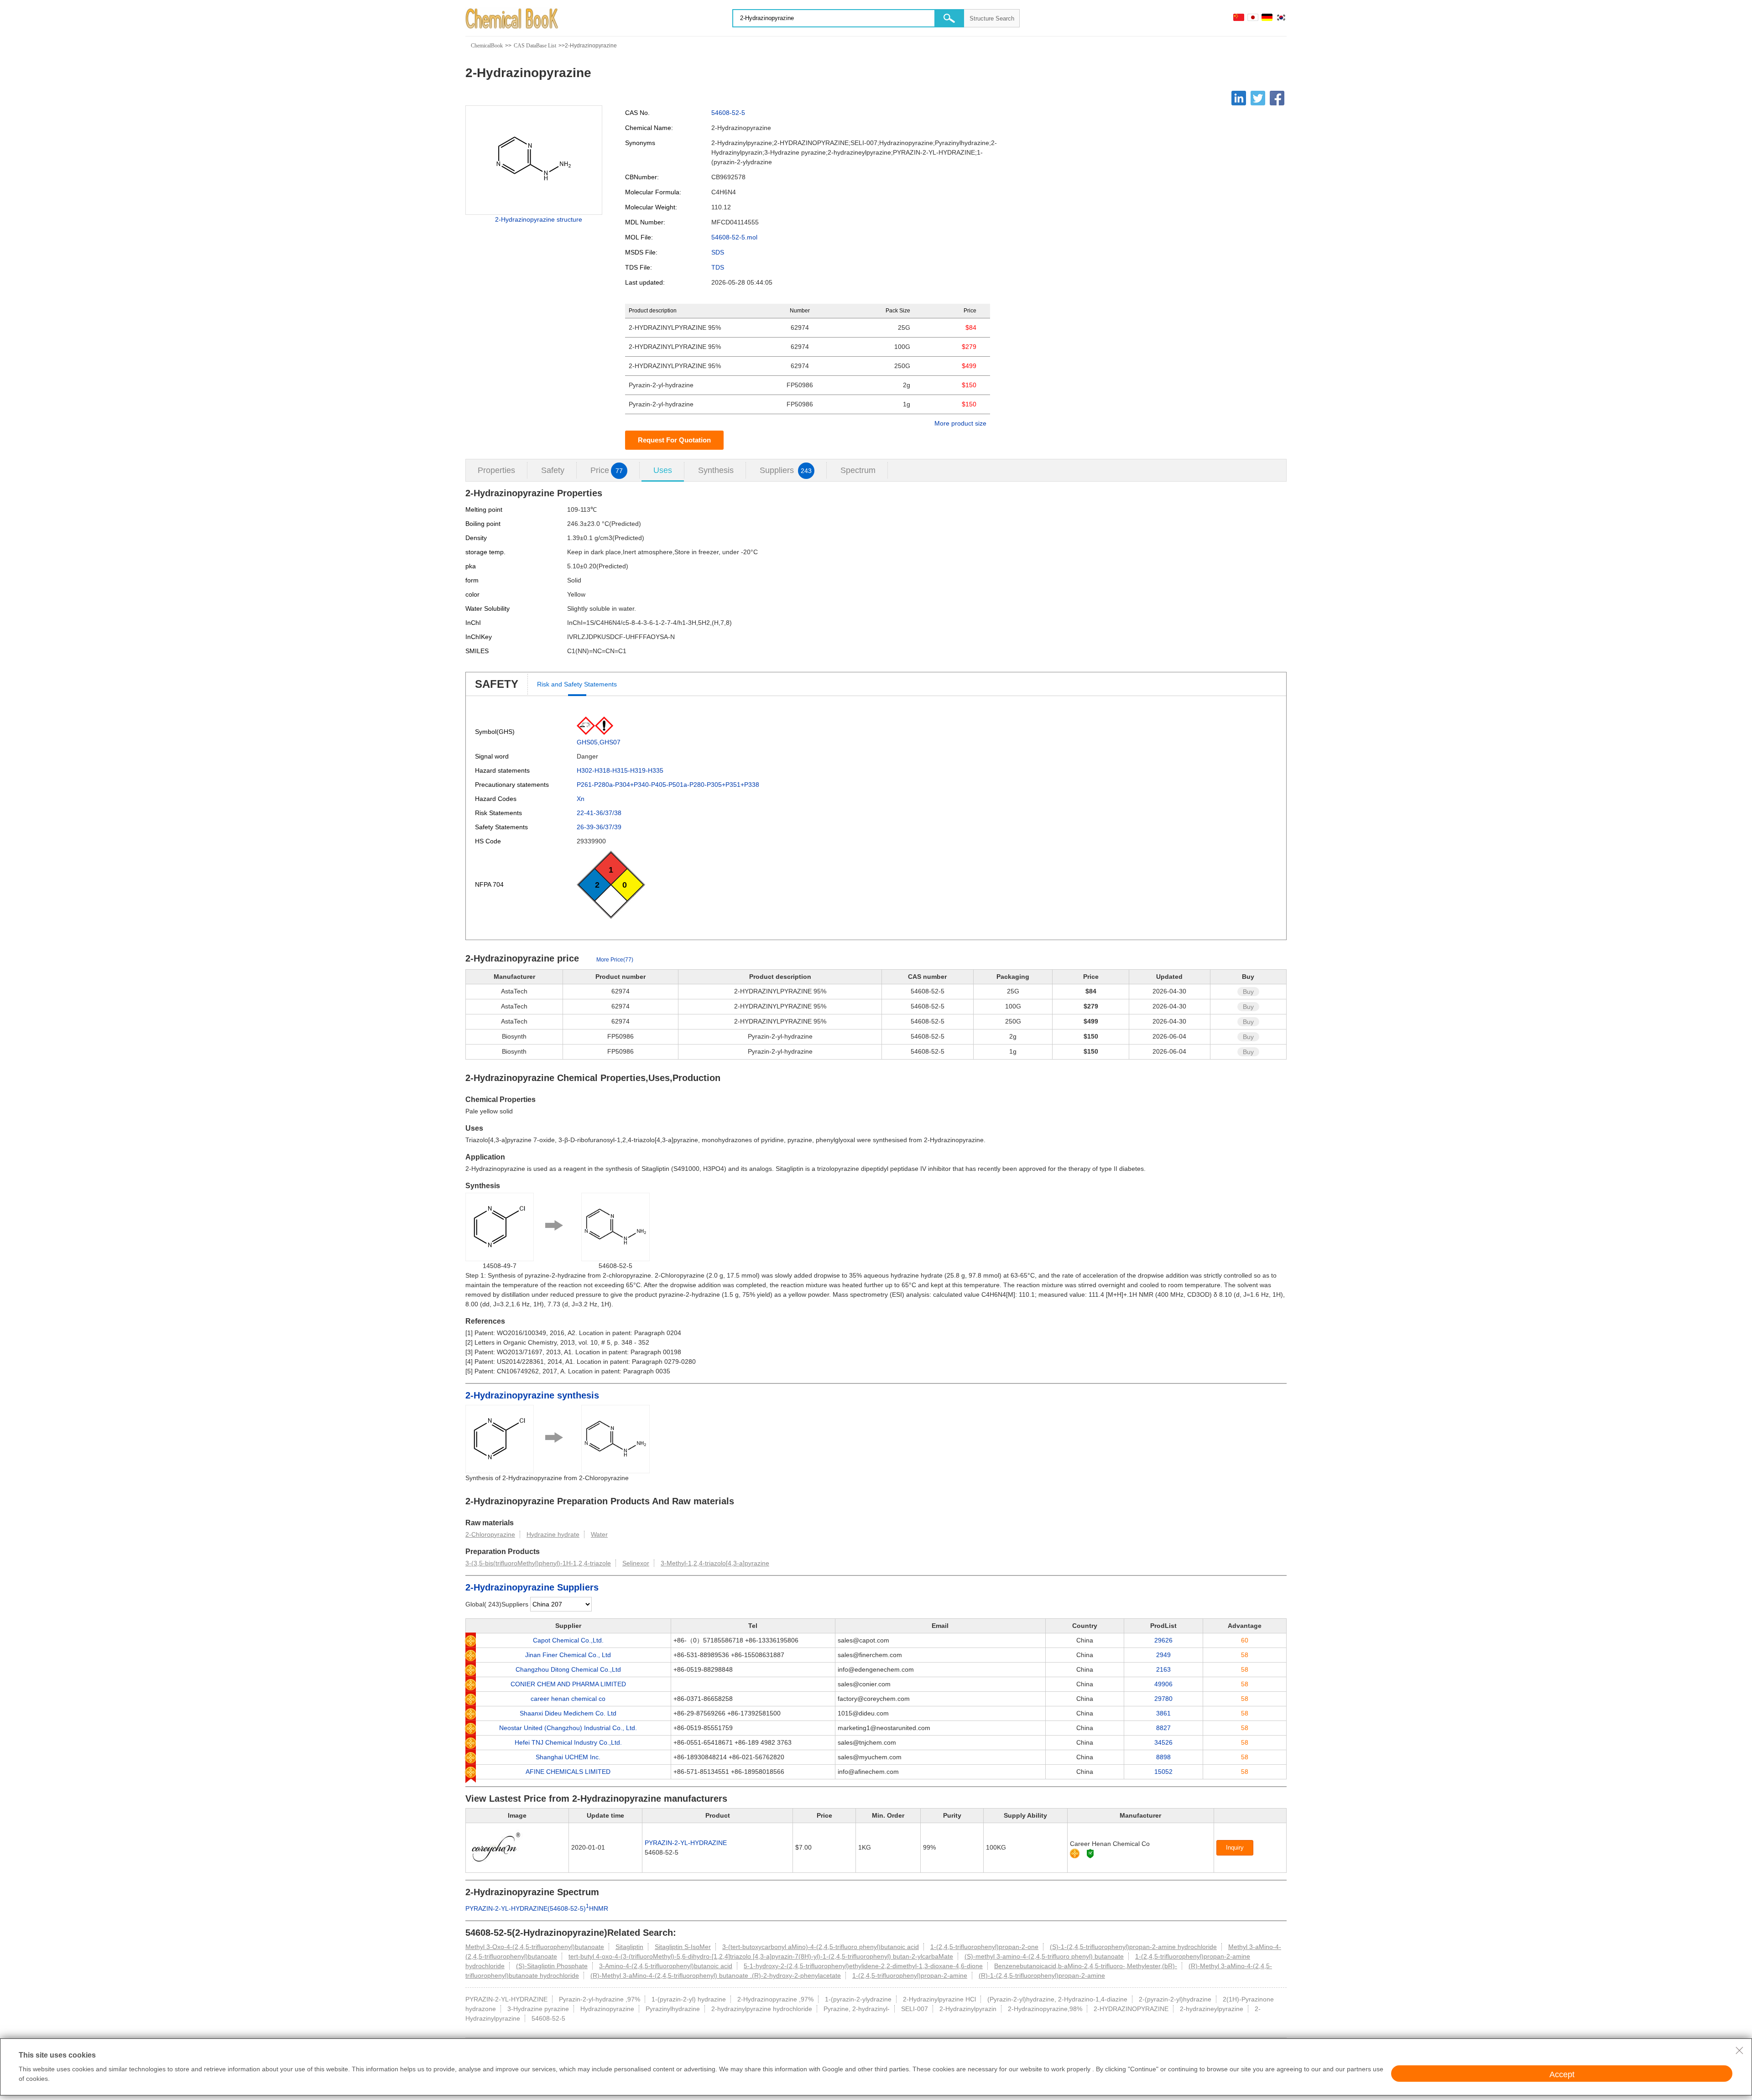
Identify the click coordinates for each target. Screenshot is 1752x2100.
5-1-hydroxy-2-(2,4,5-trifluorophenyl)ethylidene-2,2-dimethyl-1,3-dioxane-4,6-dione (863, 1966)
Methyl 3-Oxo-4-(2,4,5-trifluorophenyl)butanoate (535, 1947)
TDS (718, 267)
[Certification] (1090, 1853)
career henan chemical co (568, 1699)
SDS (718, 252)
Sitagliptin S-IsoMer (683, 1947)
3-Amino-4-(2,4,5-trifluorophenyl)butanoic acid (666, 1966)
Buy (1248, 992)
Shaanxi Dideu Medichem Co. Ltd (568, 1713)
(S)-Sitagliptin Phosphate (552, 1966)
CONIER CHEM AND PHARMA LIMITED (568, 1684)
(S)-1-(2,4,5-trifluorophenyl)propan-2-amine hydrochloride (1133, 1947)
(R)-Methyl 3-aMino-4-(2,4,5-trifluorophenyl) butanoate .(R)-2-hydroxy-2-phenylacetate (716, 1975)
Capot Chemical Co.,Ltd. (568, 1640)
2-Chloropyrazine (490, 1534)
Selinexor (636, 1563)
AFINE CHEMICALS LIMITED (568, 1772)
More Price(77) (615, 960)
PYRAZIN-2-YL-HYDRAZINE (686, 1843)
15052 (1163, 1772)
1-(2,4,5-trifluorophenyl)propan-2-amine (910, 1975)
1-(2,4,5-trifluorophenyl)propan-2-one (984, 1947)
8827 (1163, 1728)
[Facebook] (1277, 98)
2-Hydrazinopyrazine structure (539, 219)
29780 (1163, 1699)
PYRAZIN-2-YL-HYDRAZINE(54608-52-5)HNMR (537, 1908)
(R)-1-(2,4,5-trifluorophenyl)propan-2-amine (1042, 1975)
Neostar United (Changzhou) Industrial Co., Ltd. (568, 1728)
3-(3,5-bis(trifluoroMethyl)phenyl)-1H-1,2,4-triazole (538, 1563)
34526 (1163, 1742)
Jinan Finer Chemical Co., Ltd (568, 1655)
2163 (1163, 1669)
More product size (960, 423)
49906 (1163, 1684)
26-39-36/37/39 (599, 827)
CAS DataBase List (535, 46)
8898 (1163, 1757)
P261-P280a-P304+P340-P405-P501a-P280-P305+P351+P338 (668, 785)
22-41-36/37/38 (599, 813)
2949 (1163, 1655)
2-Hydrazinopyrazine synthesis (532, 1395)
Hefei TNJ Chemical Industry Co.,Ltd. (568, 1742)
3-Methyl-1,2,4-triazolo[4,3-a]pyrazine (715, 1563)
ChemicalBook (487, 46)
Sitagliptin (629, 1947)
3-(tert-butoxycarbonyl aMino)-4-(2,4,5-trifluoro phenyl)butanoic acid (821, 1947)
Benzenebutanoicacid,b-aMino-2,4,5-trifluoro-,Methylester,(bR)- (1086, 1966)
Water (599, 1534)
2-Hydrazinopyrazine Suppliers (532, 1587)
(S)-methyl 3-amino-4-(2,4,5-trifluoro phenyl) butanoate (1044, 1956)
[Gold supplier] (1075, 1853)
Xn (581, 799)
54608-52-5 (728, 113)
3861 (1163, 1713)
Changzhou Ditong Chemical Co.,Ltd (568, 1669)
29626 (1163, 1640)
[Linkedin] (1239, 98)
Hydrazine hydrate (553, 1534)
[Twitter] (1258, 98)
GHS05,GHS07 (599, 742)
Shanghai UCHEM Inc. (568, 1757)
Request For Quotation (674, 440)
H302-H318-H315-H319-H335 (620, 770)
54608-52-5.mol (734, 237)
